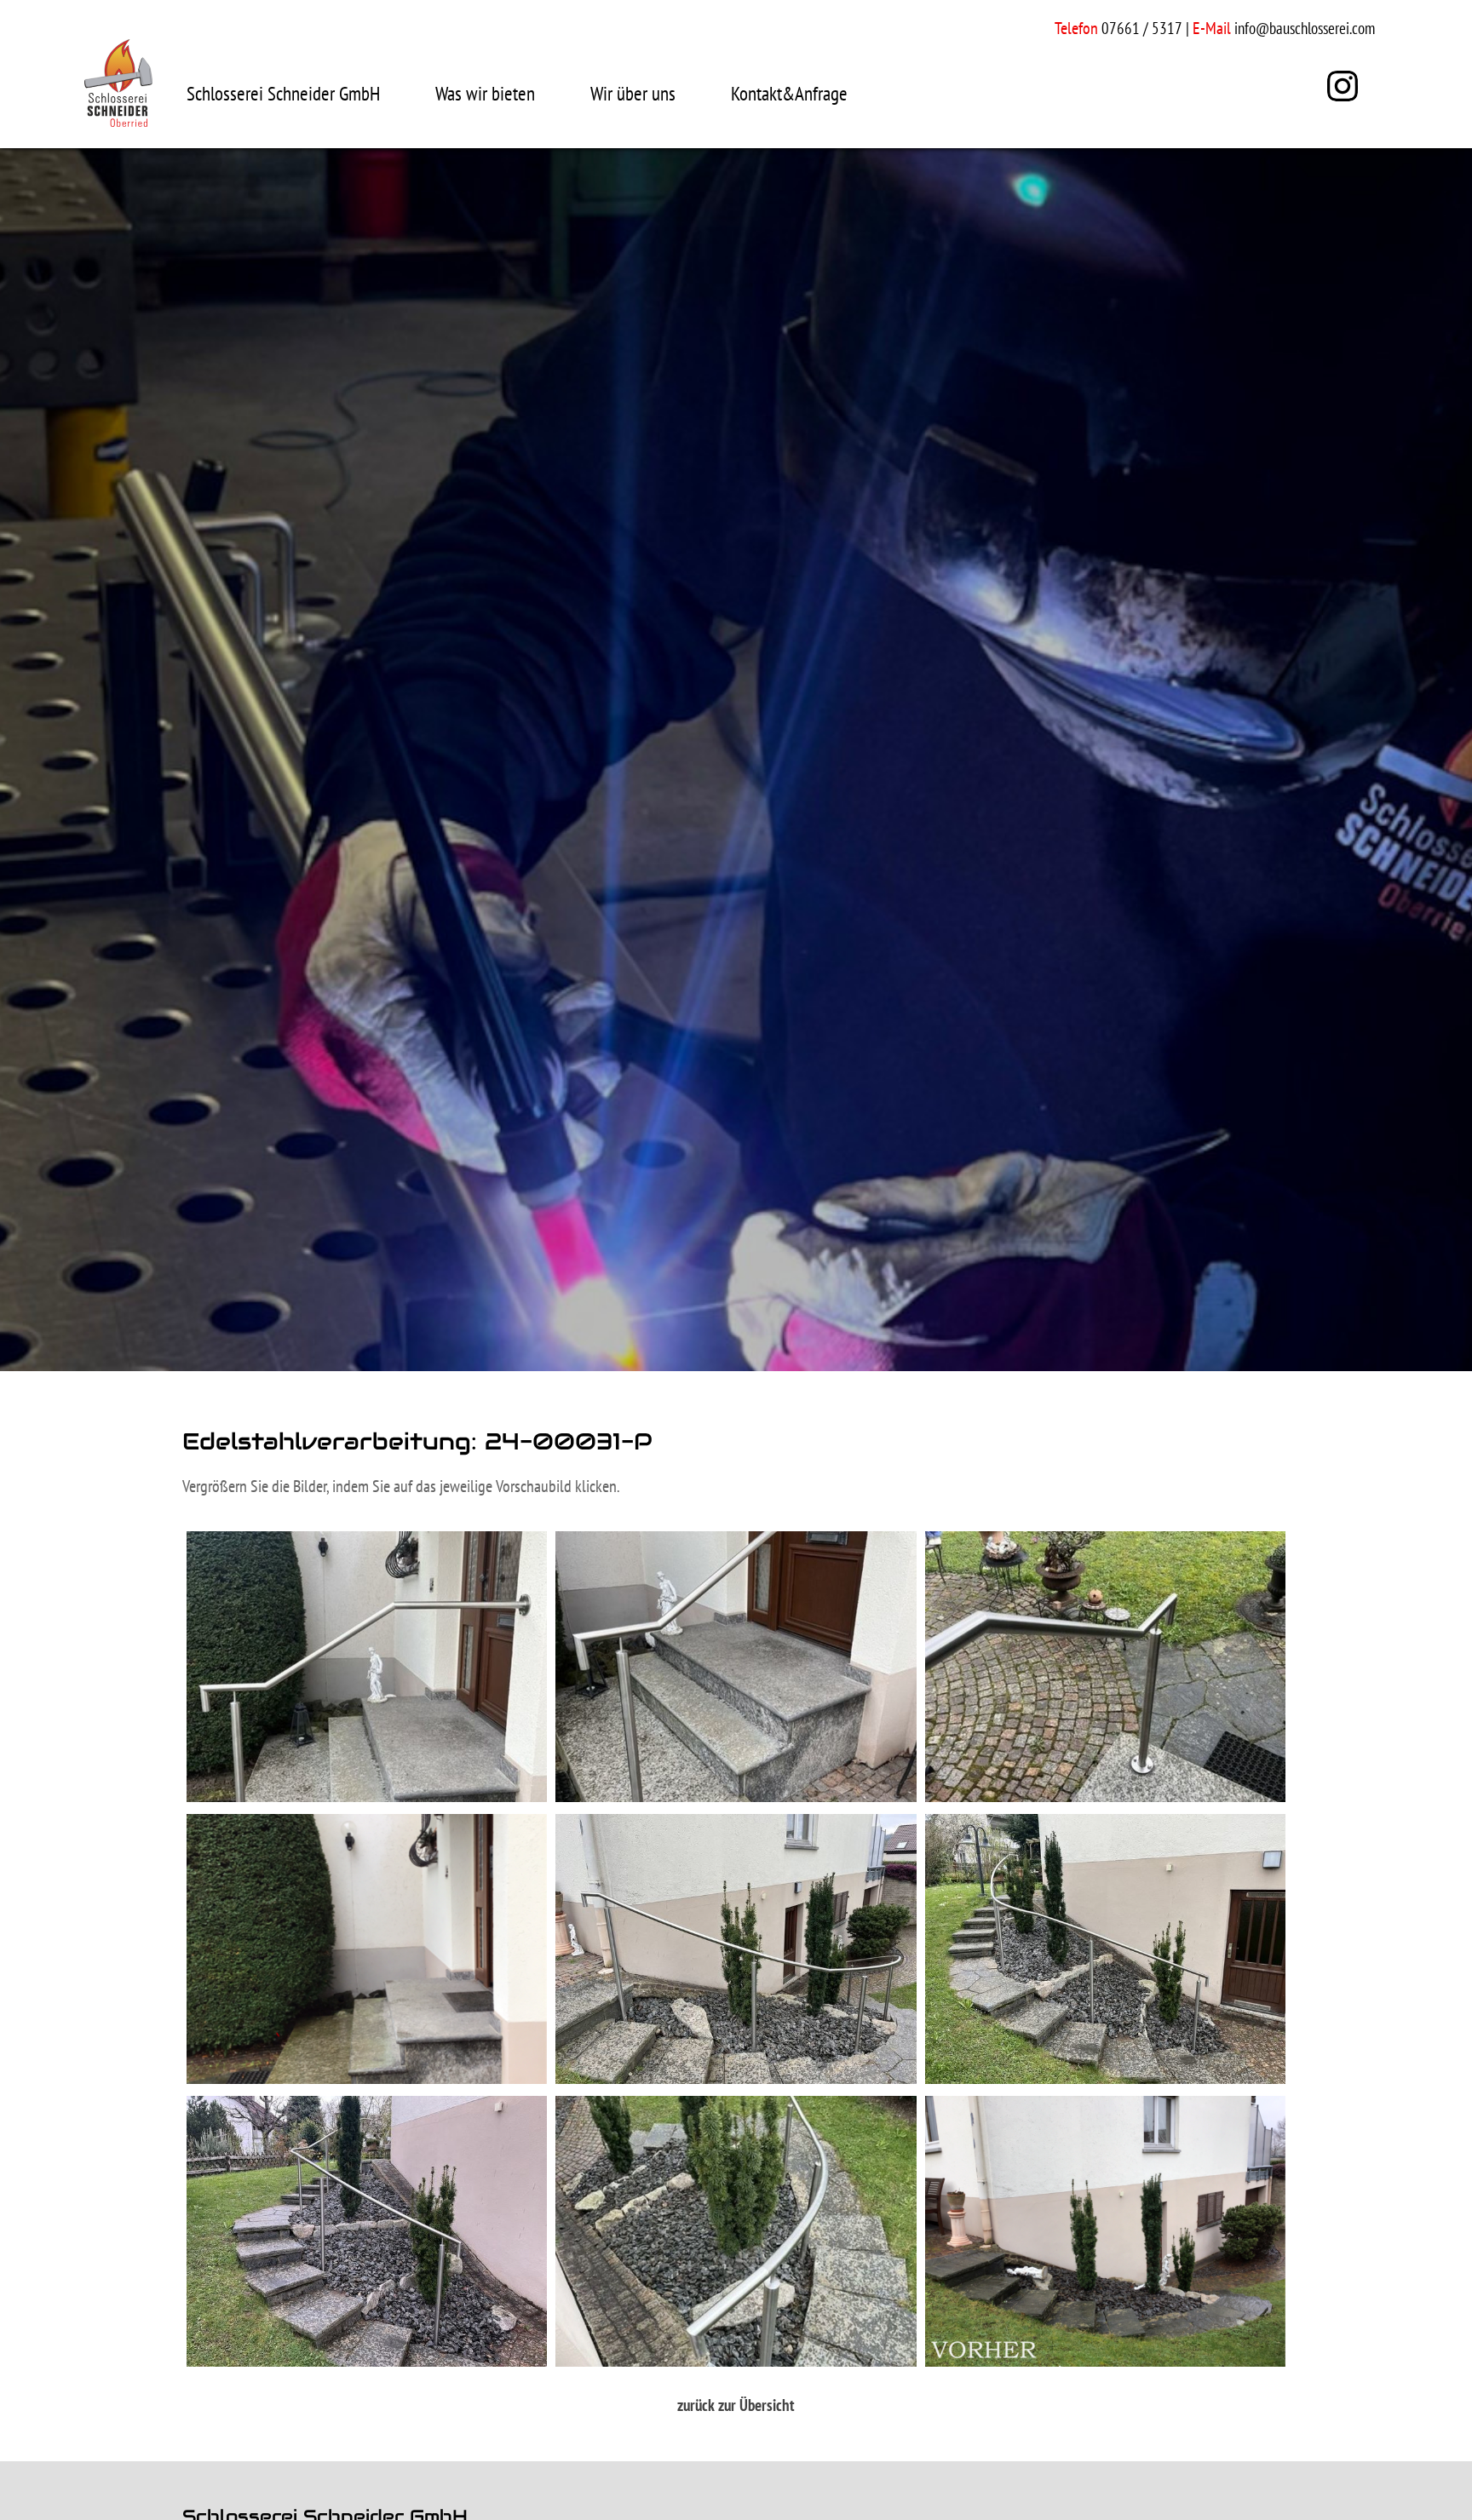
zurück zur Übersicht (736, 2405)
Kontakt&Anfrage (789, 93)
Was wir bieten (485, 93)
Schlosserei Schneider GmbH (283, 93)
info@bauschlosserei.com (1305, 28)
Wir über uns (633, 93)
